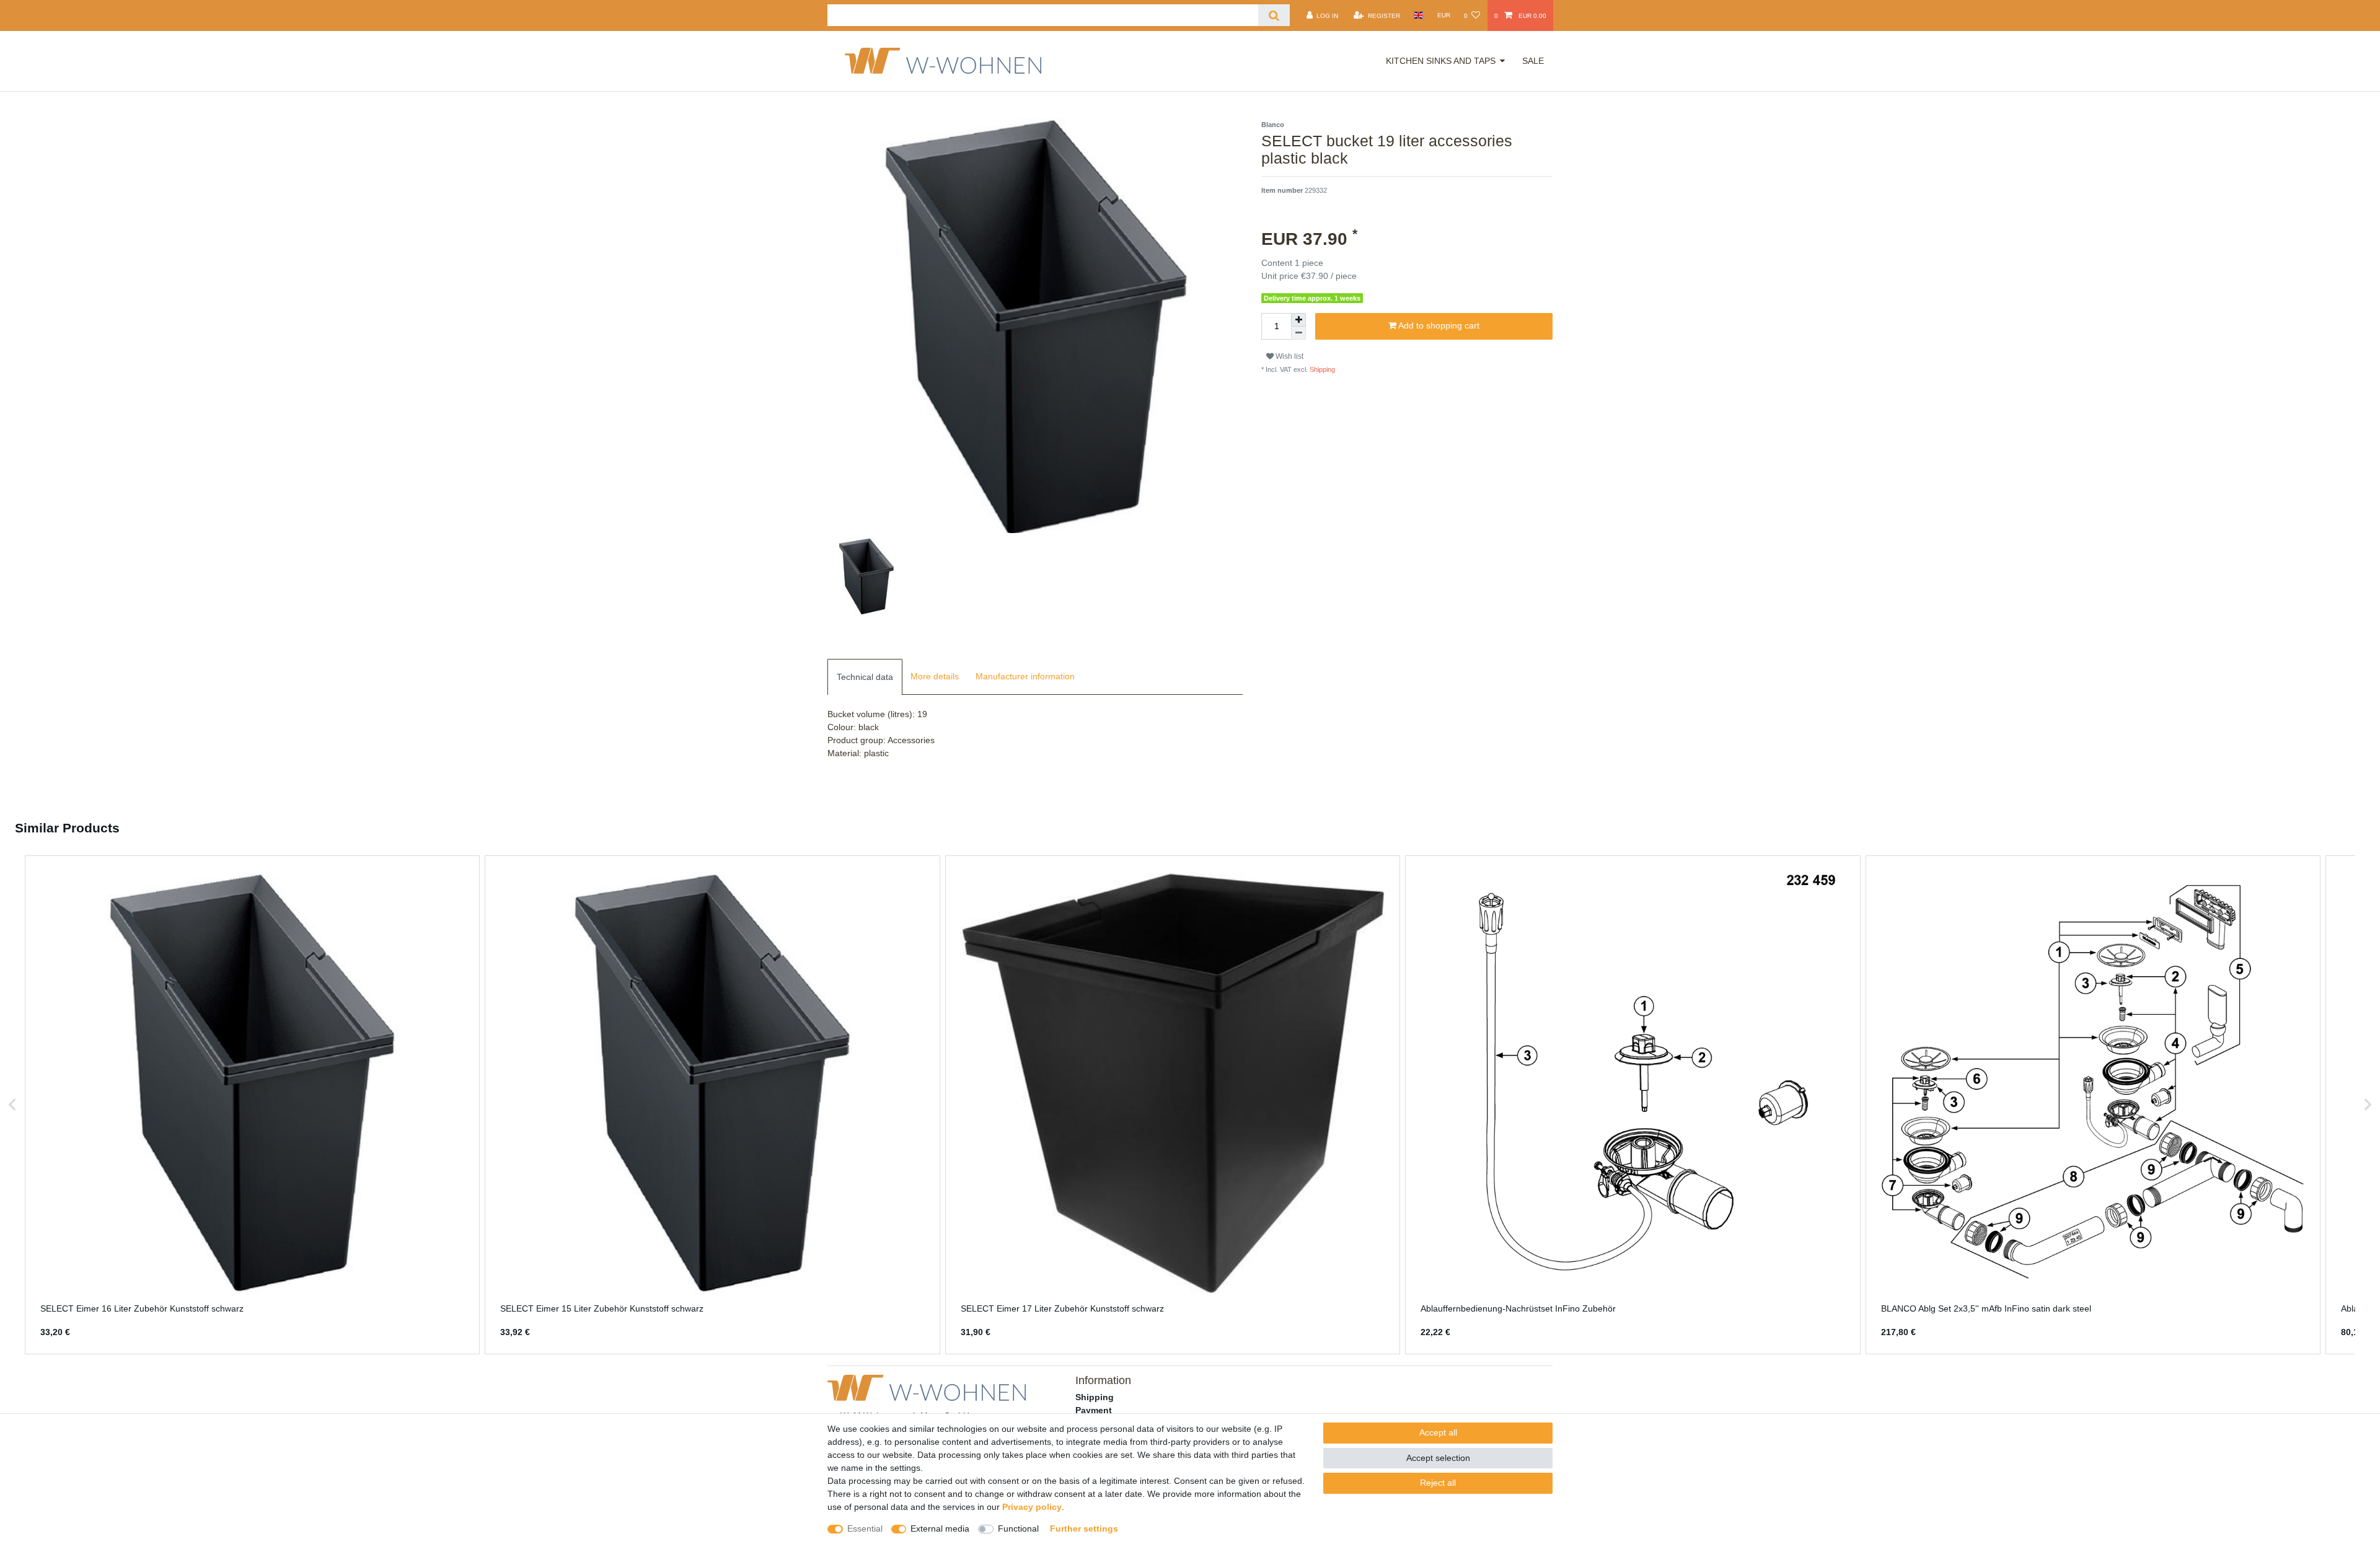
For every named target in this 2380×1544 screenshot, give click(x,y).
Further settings (1084, 1529)
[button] (12, 1105)
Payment (1094, 1410)
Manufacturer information (1025, 676)
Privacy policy (1032, 1507)
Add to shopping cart (1438, 325)
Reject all (1438, 1483)
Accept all (1438, 1432)
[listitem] (252, 1105)
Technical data (865, 677)
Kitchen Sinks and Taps (1441, 61)
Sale (1533, 61)
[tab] (865, 677)
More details (935, 676)
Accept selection (1438, 1458)
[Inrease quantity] (1298, 320)
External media (940, 1529)
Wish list (1289, 356)
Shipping (1321, 369)
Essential (865, 1529)
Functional (1018, 1529)
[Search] (1274, 15)
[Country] (1418, 15)
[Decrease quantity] (1298, 333)
